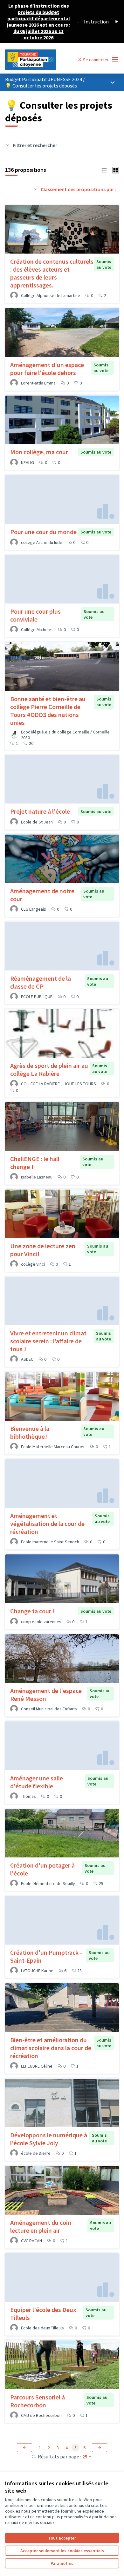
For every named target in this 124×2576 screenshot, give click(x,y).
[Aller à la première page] (47, 60)
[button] (104, 170)
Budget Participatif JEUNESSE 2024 (44, 79)
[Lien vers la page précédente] (24, 2448)
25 (85, 2457)
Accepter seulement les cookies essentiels (62, 2551)
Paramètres (62, 2563)
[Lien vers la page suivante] (100, 2448)
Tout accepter (62, 2538)
